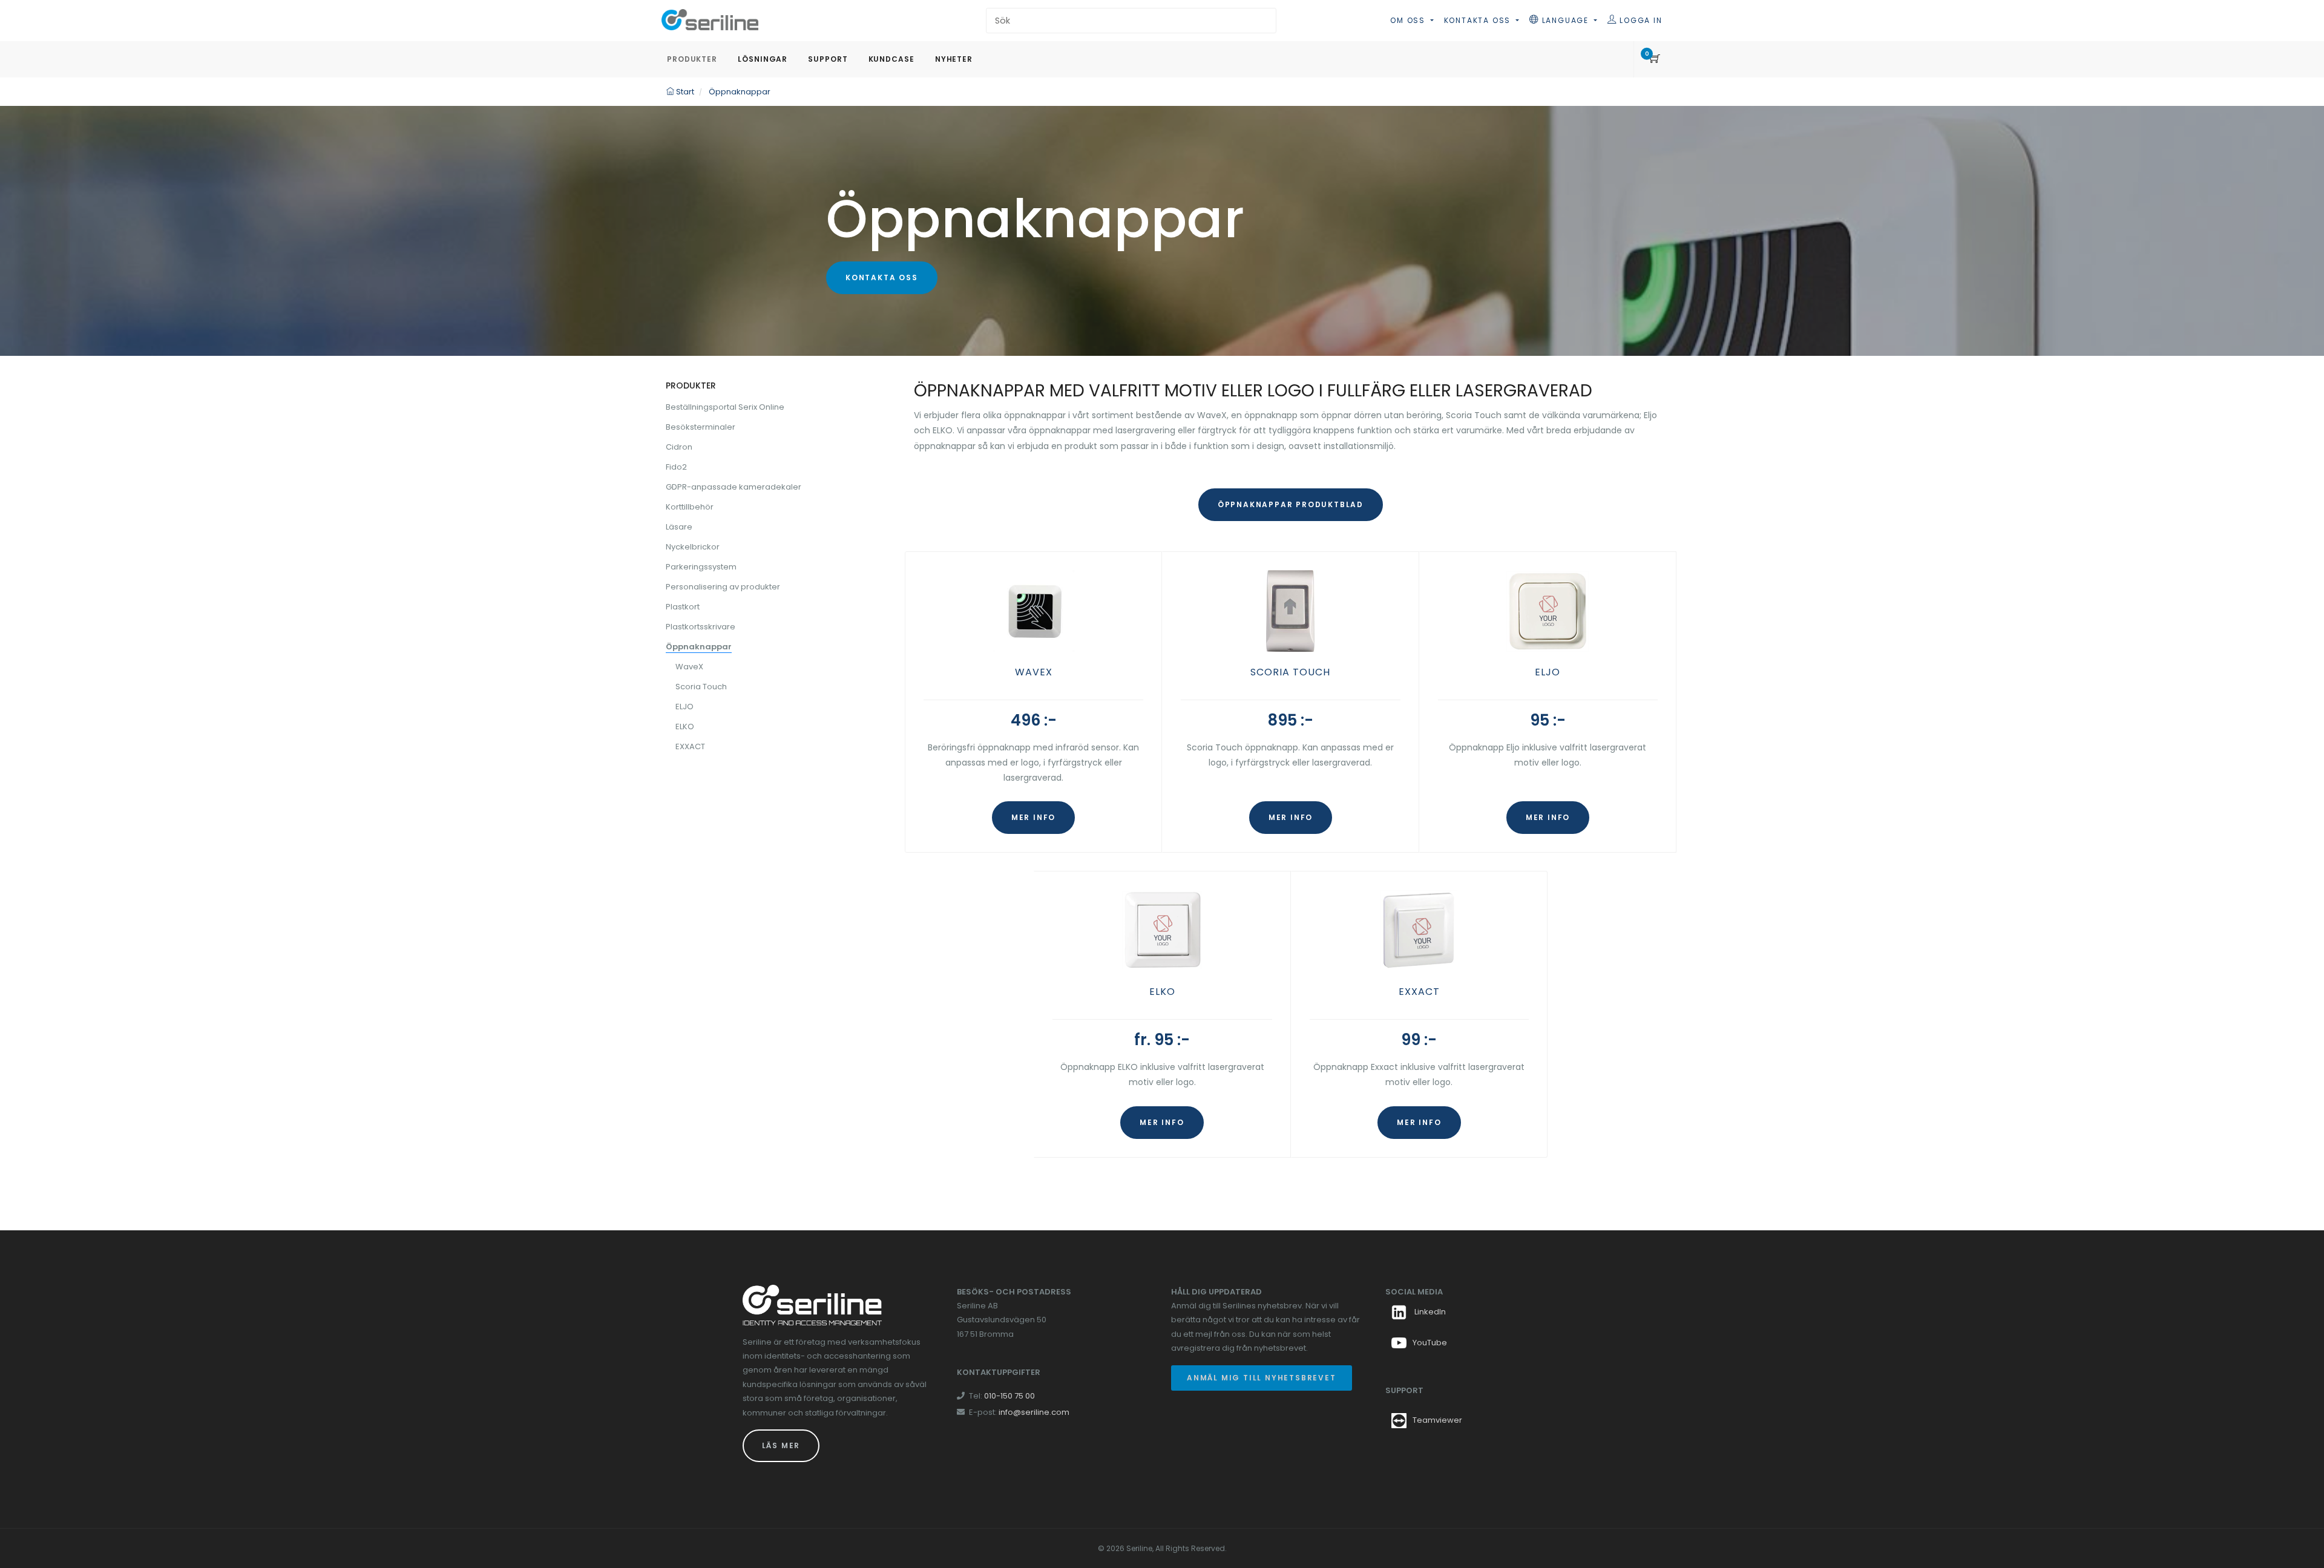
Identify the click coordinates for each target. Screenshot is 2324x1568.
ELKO (1162, 992)
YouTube (1430, 1343)
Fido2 (676, 467)
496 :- (1034, 720)
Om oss (1409, 20)
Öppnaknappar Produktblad (1291, 504)
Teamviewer (1437, 1420)
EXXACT (1419, 992)
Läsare (679, 527)
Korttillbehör (690, 507)
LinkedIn (1429, 1312)
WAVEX (1034, 672)
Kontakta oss (1479, 20)
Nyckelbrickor (693, 547)
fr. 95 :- (1162, 1040)
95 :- (1548, 720)
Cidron (679, 447)
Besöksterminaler (701, 427)
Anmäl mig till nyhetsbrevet (1262, 1378)
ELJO (1548, 672)
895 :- (1291, 720)
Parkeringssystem (701, 567)
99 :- (1419, 1040)
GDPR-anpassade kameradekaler (734, 487)
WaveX (689, 667)
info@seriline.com (1034, 1412)
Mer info (1033, 817)
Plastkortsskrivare (701, 627)
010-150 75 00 (1009, 1396)
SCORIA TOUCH (1290, 672)
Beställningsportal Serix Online (725, 407)
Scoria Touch (701, 687)
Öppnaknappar (699, 647)
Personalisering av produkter (723, 587)
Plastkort (683, 607)
